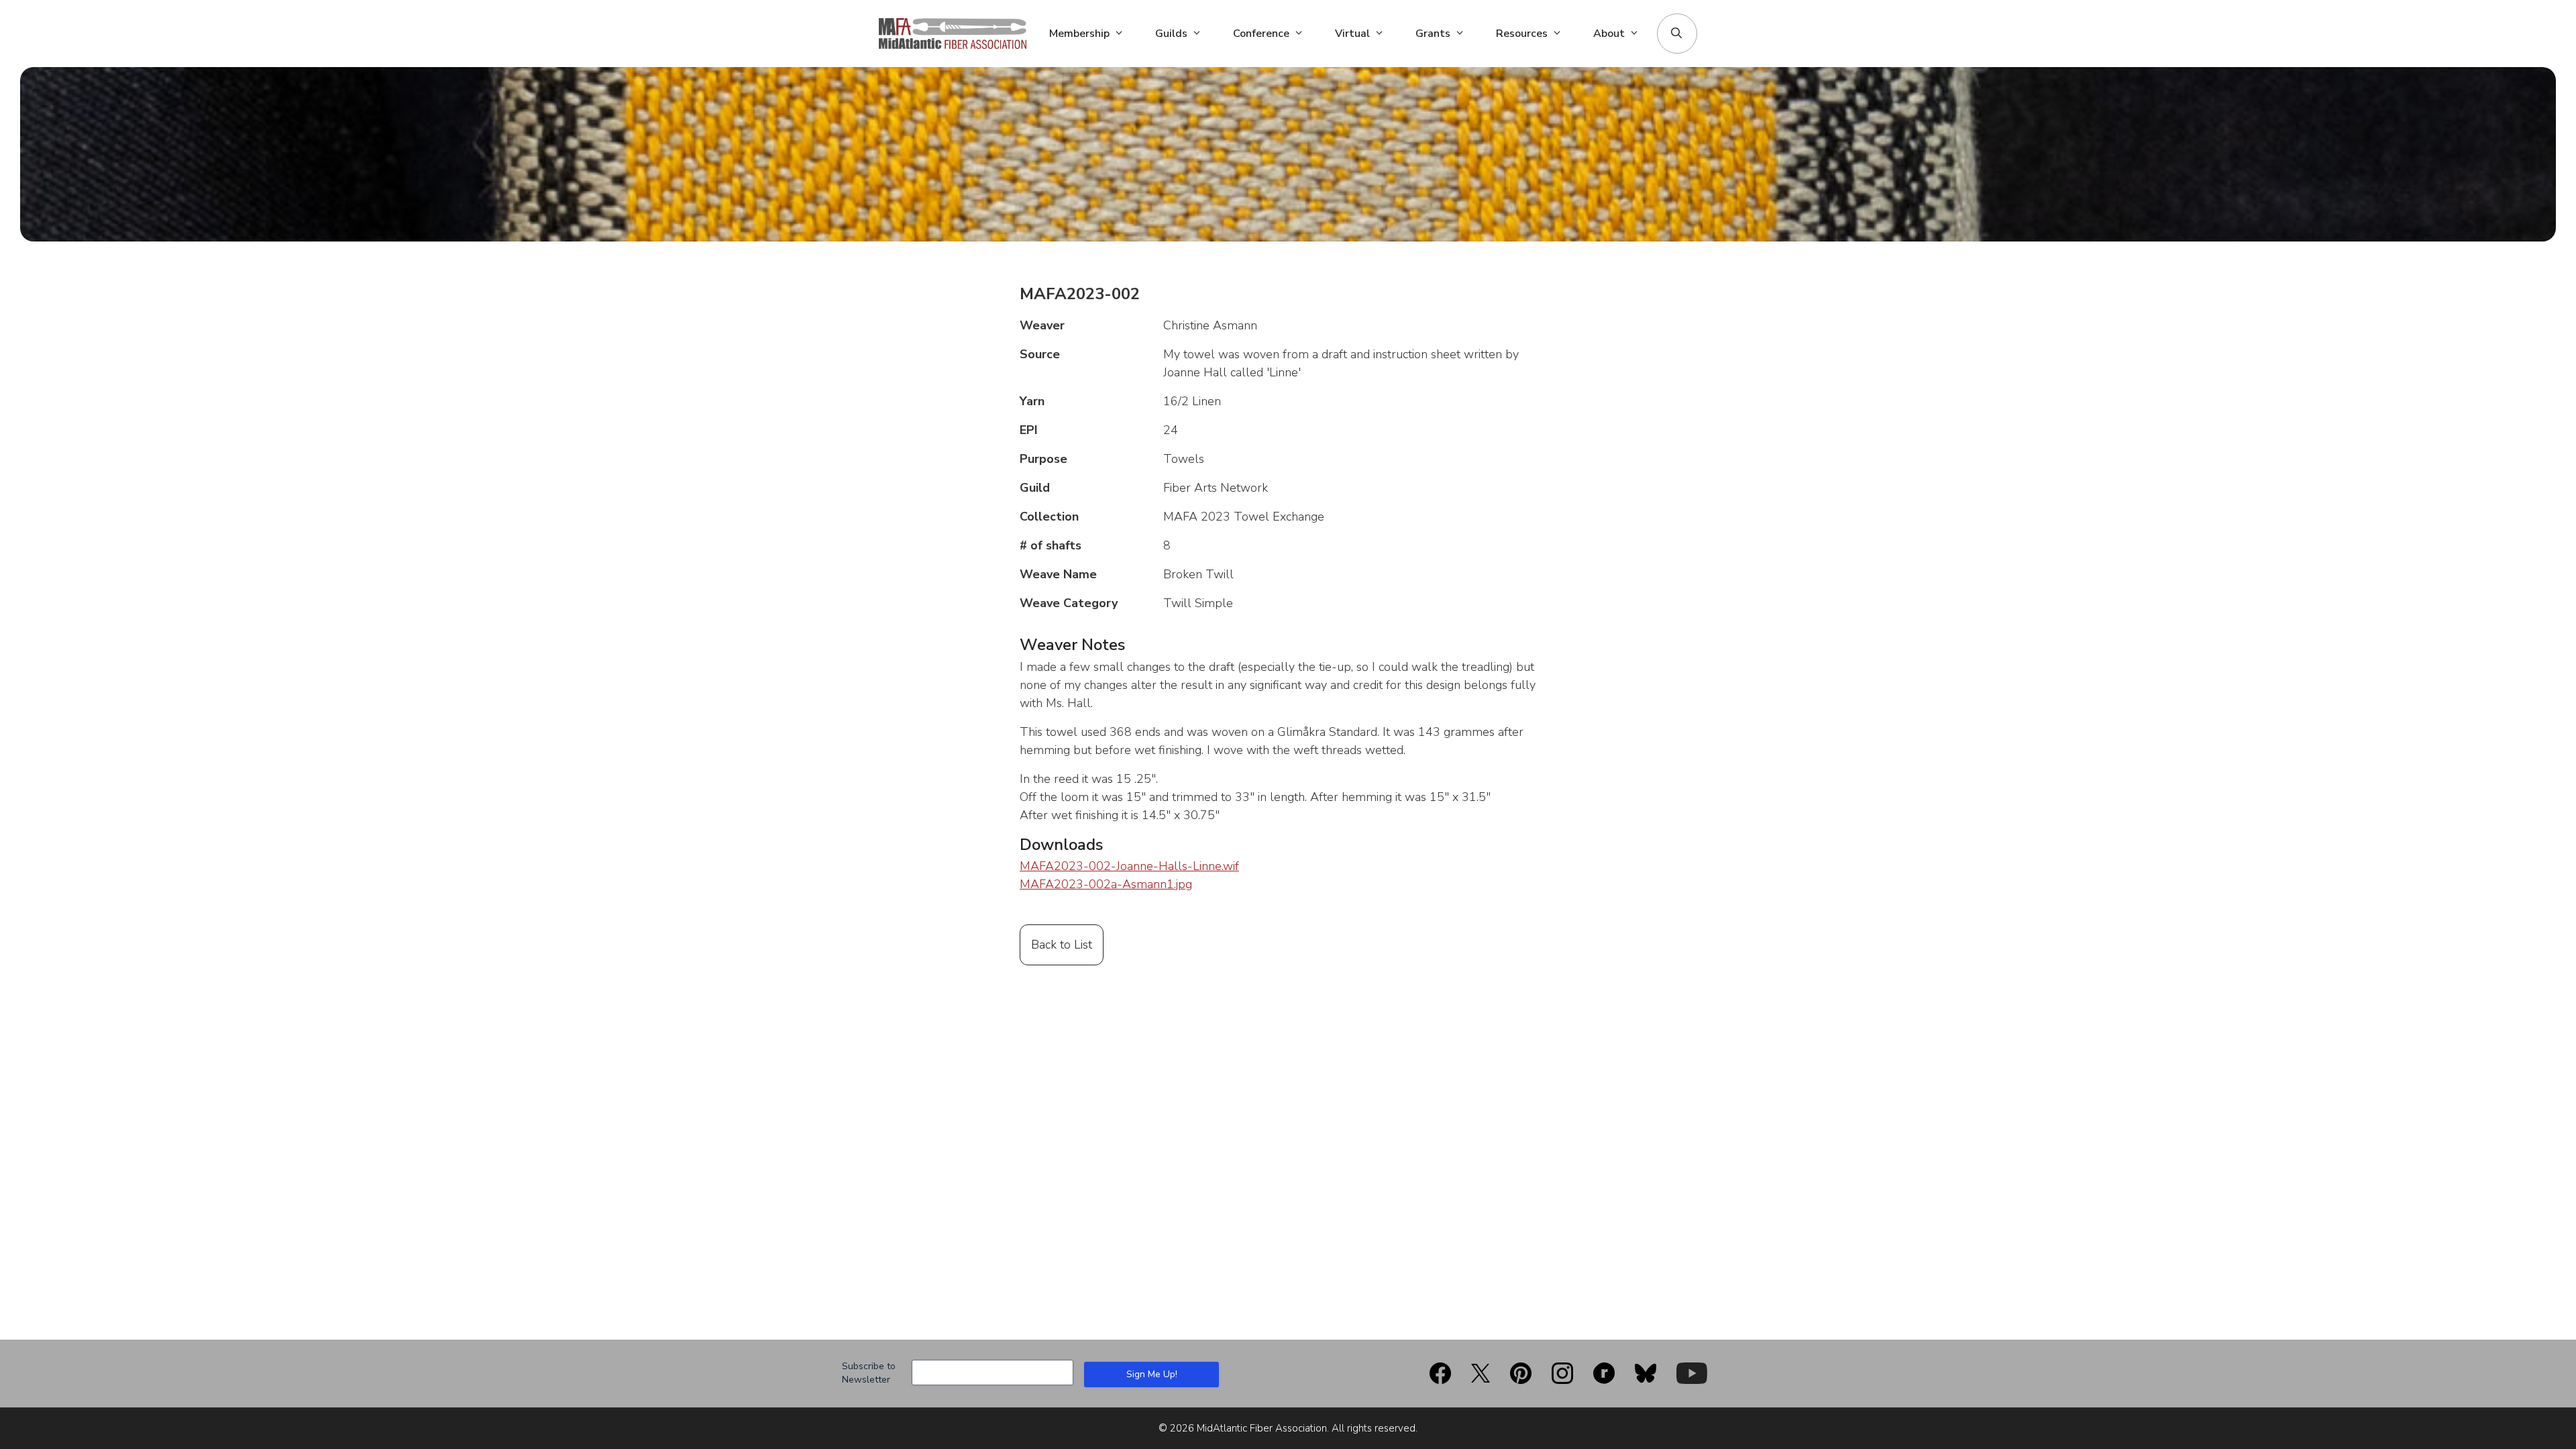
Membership (1079, 34)
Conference (1261, 34)
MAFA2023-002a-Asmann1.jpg (1106, 884)
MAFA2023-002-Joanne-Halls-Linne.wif (1129, 866)
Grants (1433, 34)
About (1609, 34)
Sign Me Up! (1152, 1374)
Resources (1522, 34)
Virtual (1352, 34)
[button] (1676, 34)
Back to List (1062, 945)
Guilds (1171, 34)
